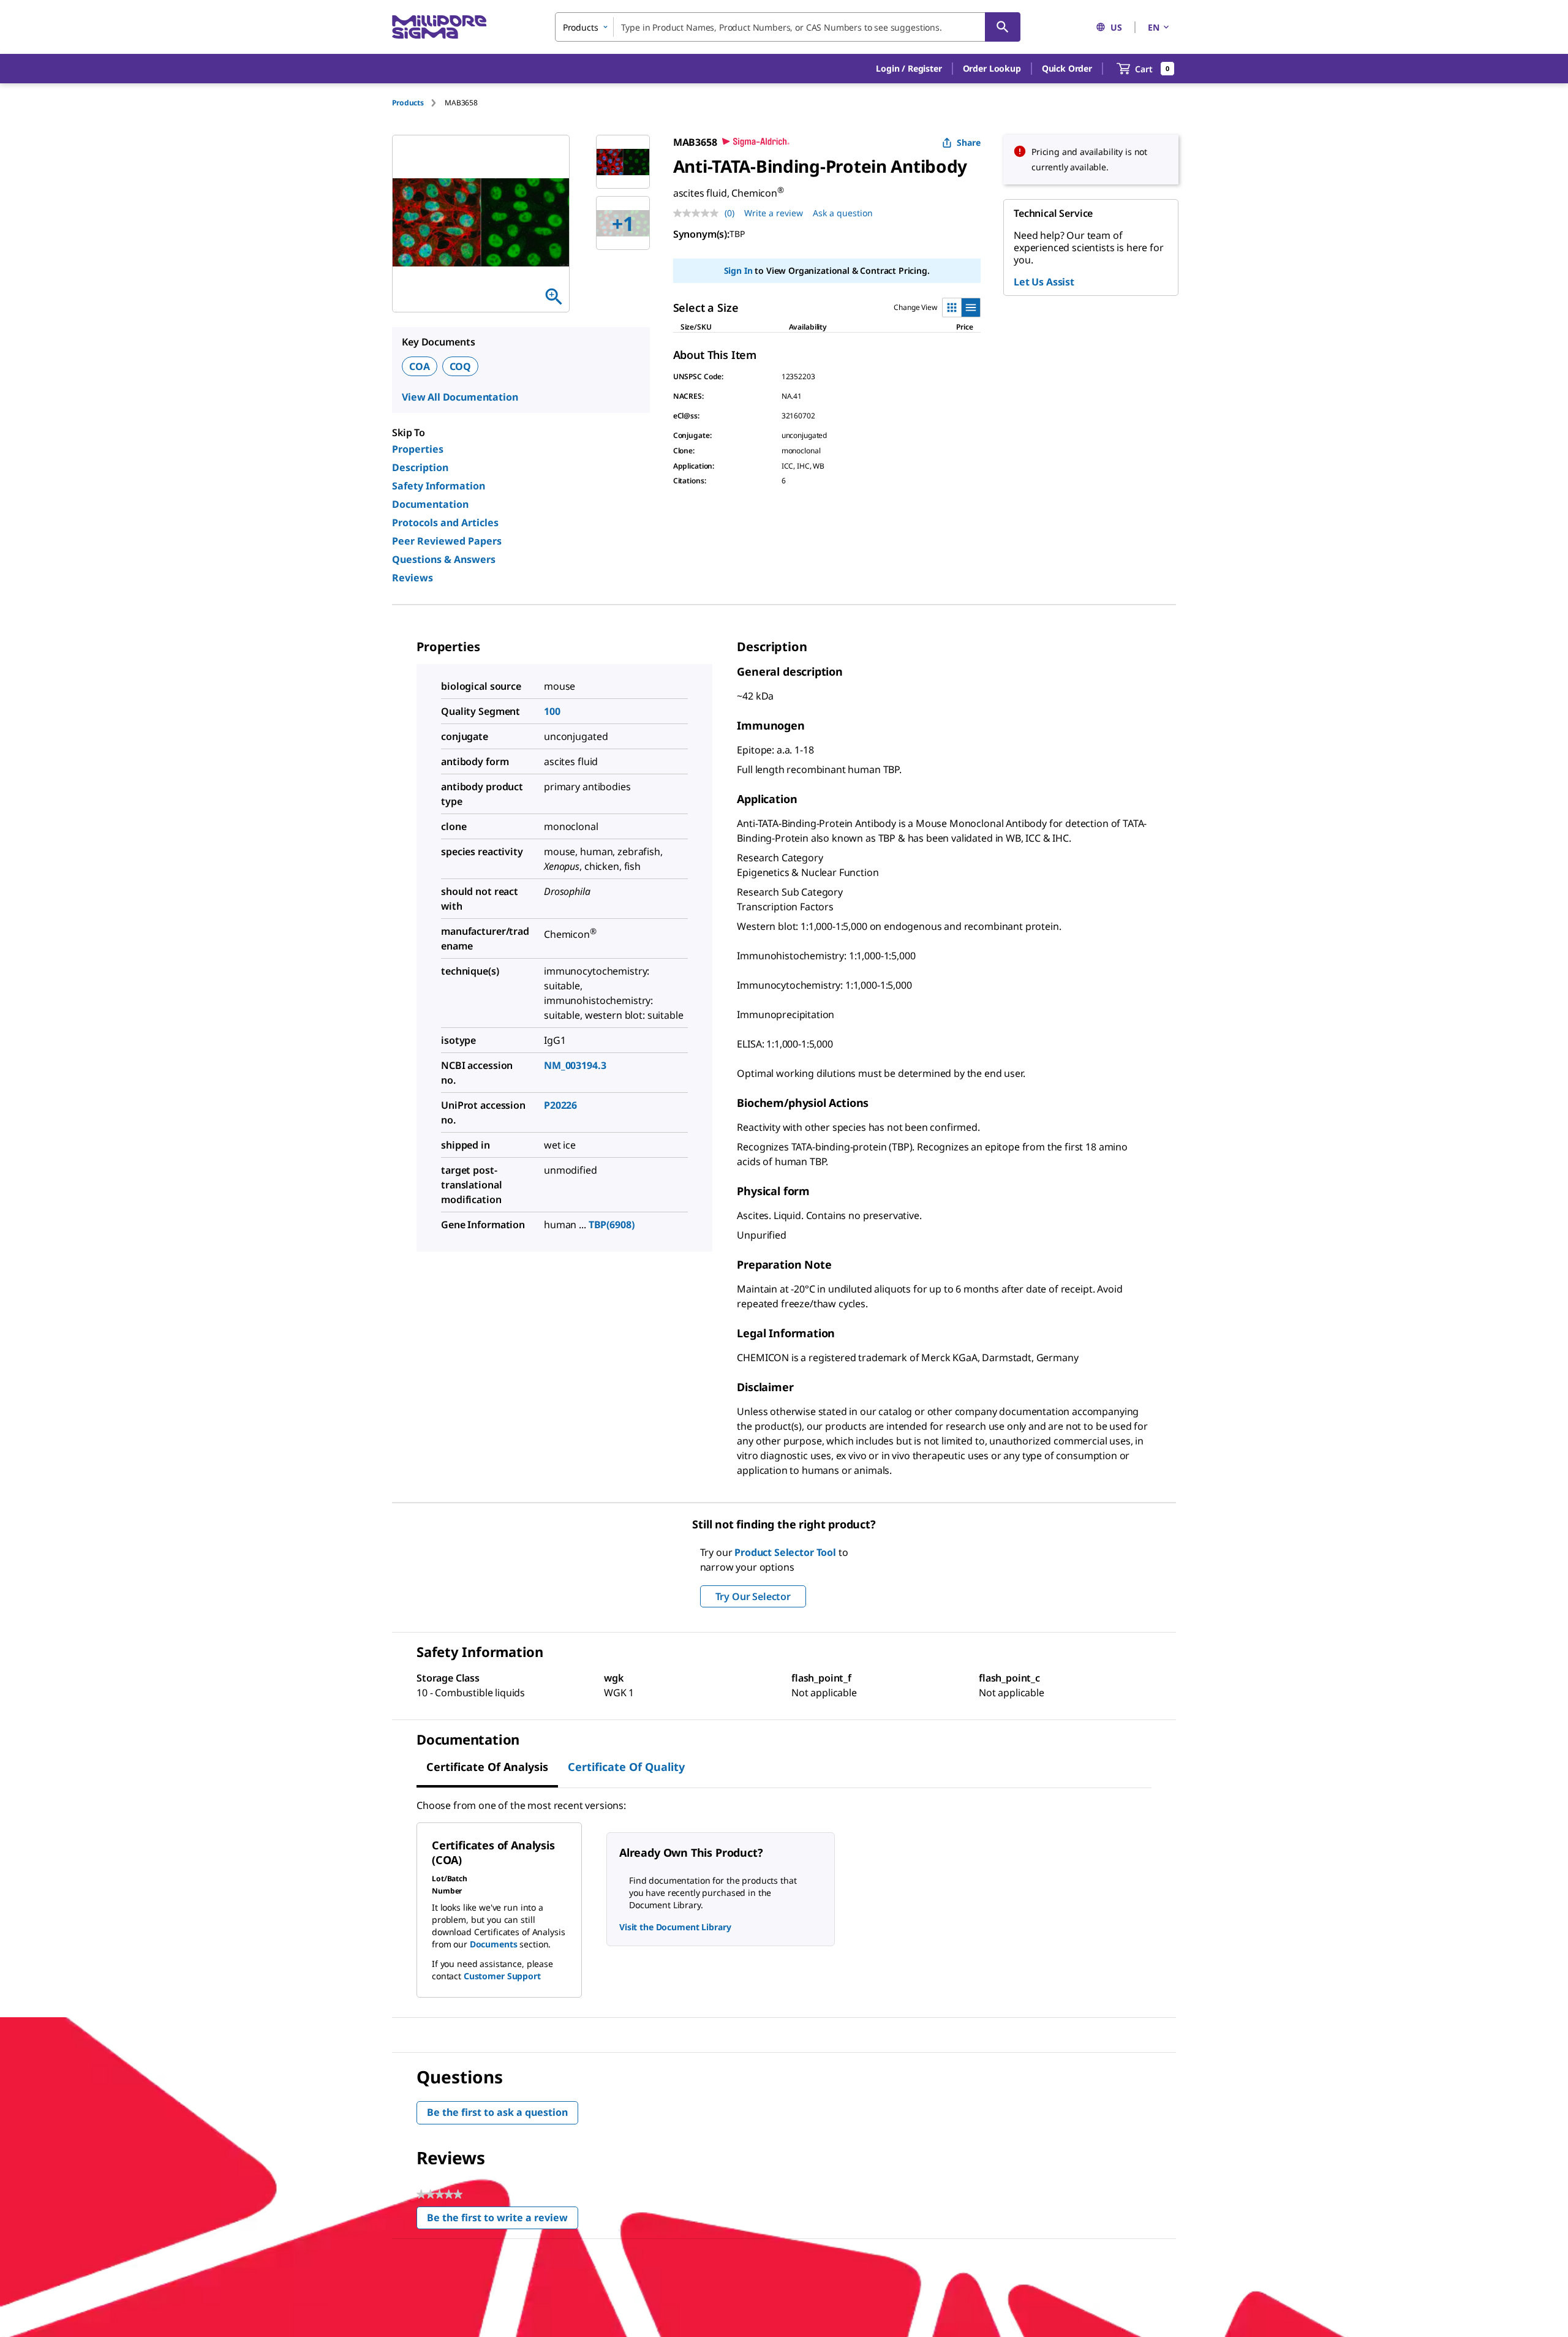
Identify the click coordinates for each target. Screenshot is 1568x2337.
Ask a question (843, 213)
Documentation (430, 504)
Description (420, 467)
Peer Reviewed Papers (447, 541)
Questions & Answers (444, 559)
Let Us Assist (1044, 282)
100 (552, 711)
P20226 (560, 1105)
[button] (909, 69)
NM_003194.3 (575, 1065)
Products (408, 103)
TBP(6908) (612, 1225)
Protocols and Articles (445, 523)
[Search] (1003, 27)
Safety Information (439, 486)
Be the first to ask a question (497, 2112)
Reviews (413, 578)
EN (1154, 27)
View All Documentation (460, 397)
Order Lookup (992, 68)
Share (969, 142)
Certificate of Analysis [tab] (487, 1767)
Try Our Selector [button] (753, 1596)
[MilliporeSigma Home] (439, 27)
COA (420, 366)
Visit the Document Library (675, 1927)
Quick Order (1067, 68)
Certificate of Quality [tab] (626, 1767)
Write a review (774, 213)
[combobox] (788, 27)
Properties (418, 449)
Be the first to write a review (503, 2220)
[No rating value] (699, 213)
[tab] (418, 103)
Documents (494, 1944)
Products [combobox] (581, 27)
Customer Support (502, 1976)
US (1116, 27)
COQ (461, 366)
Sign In (738, 270)
